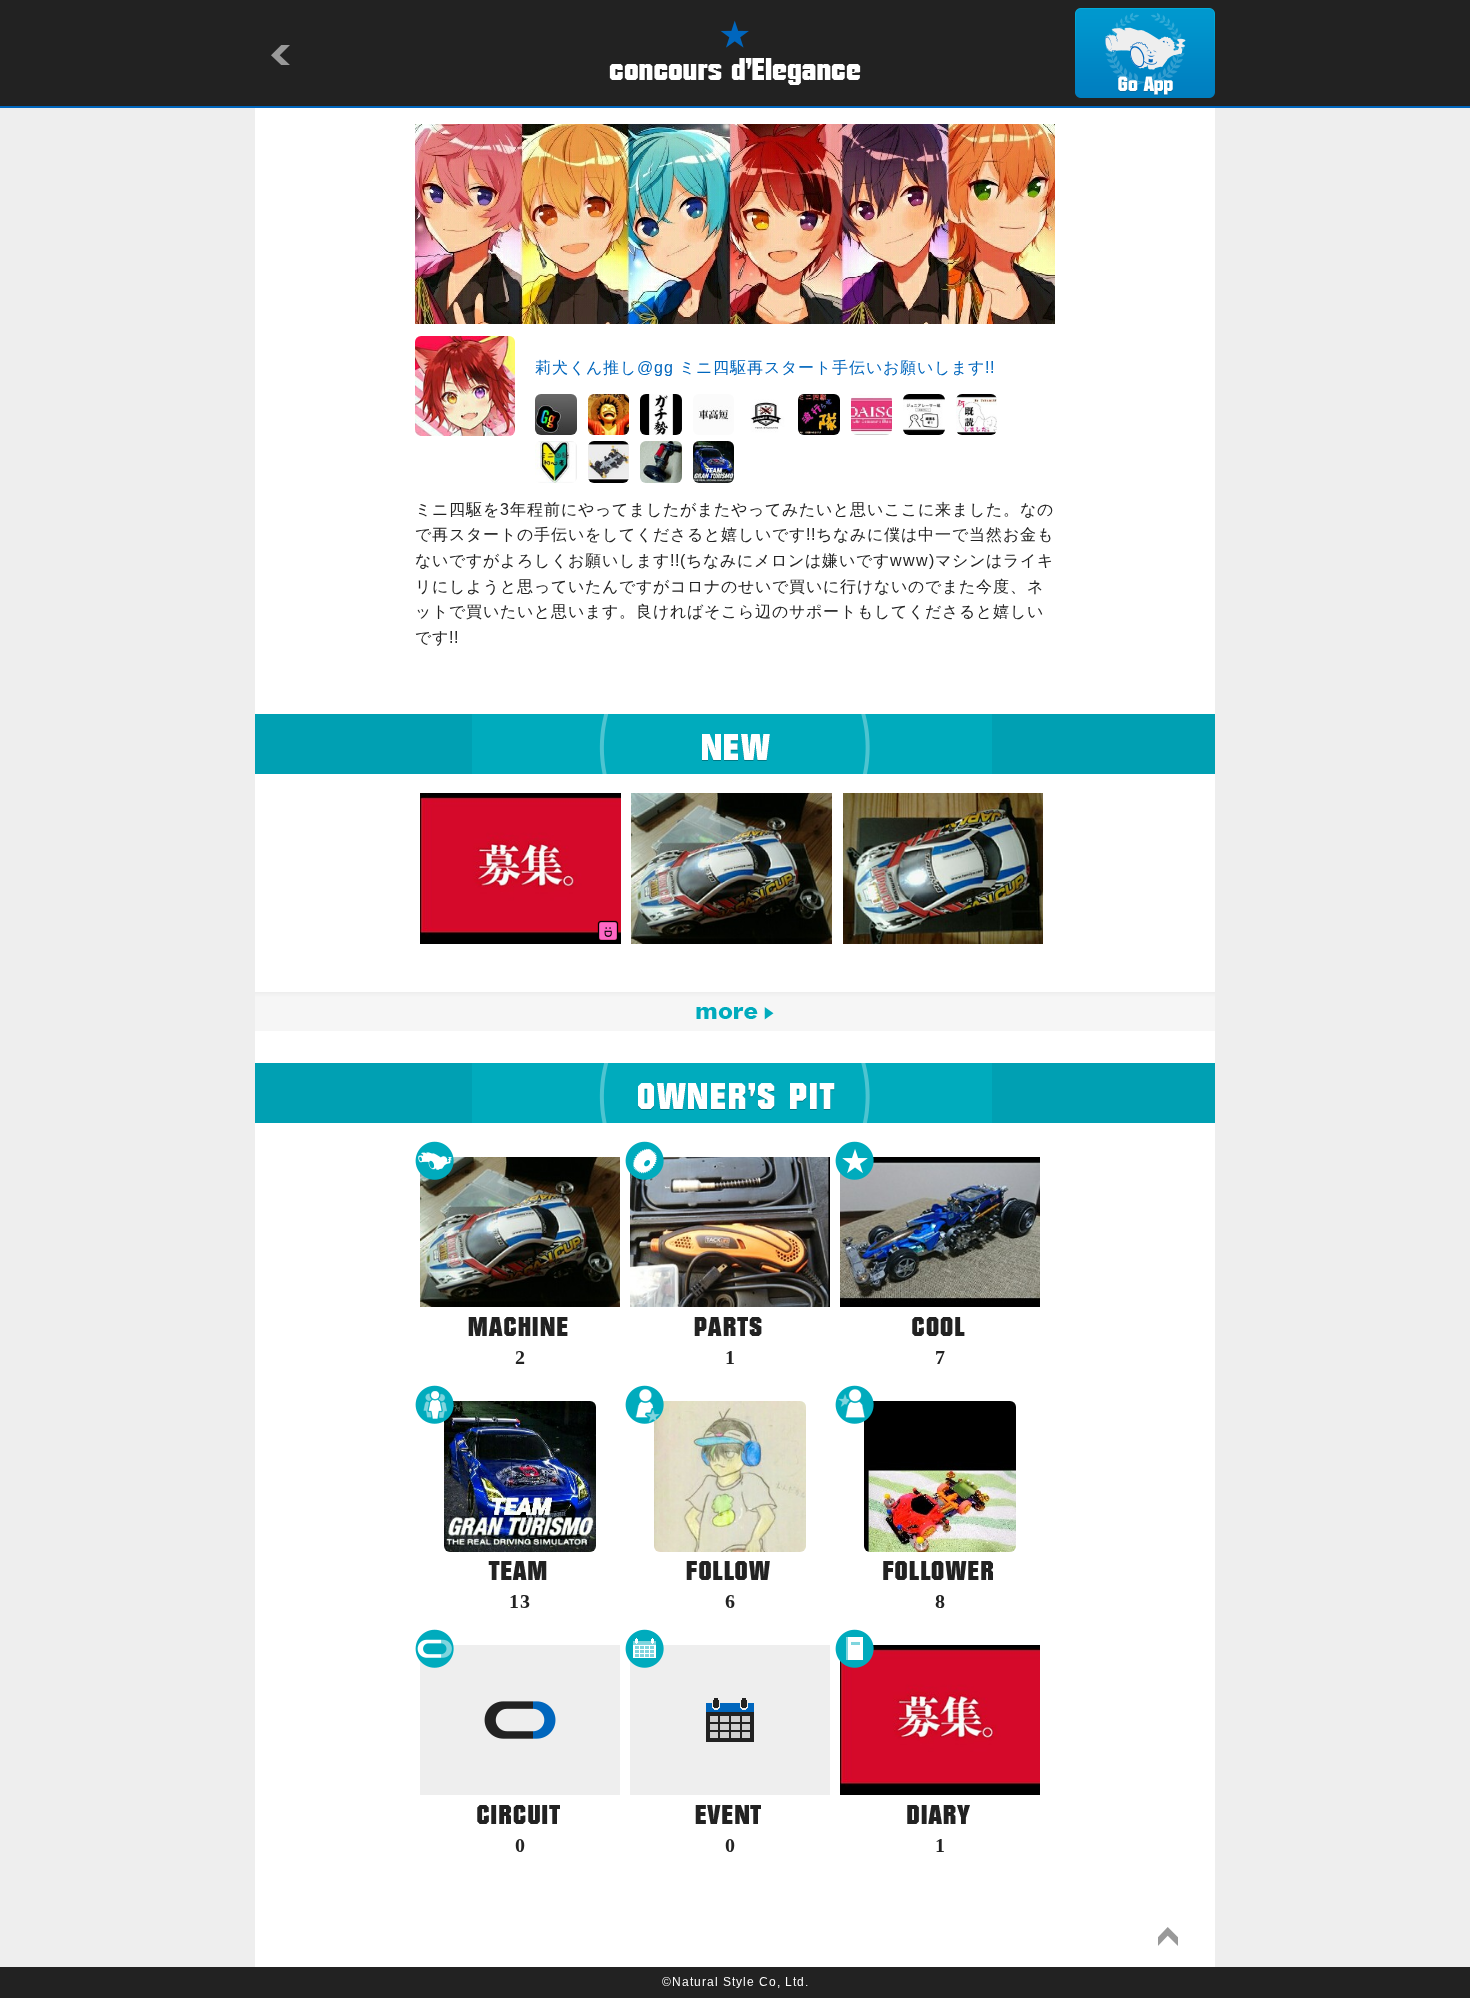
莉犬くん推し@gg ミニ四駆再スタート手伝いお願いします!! (765, 367)
